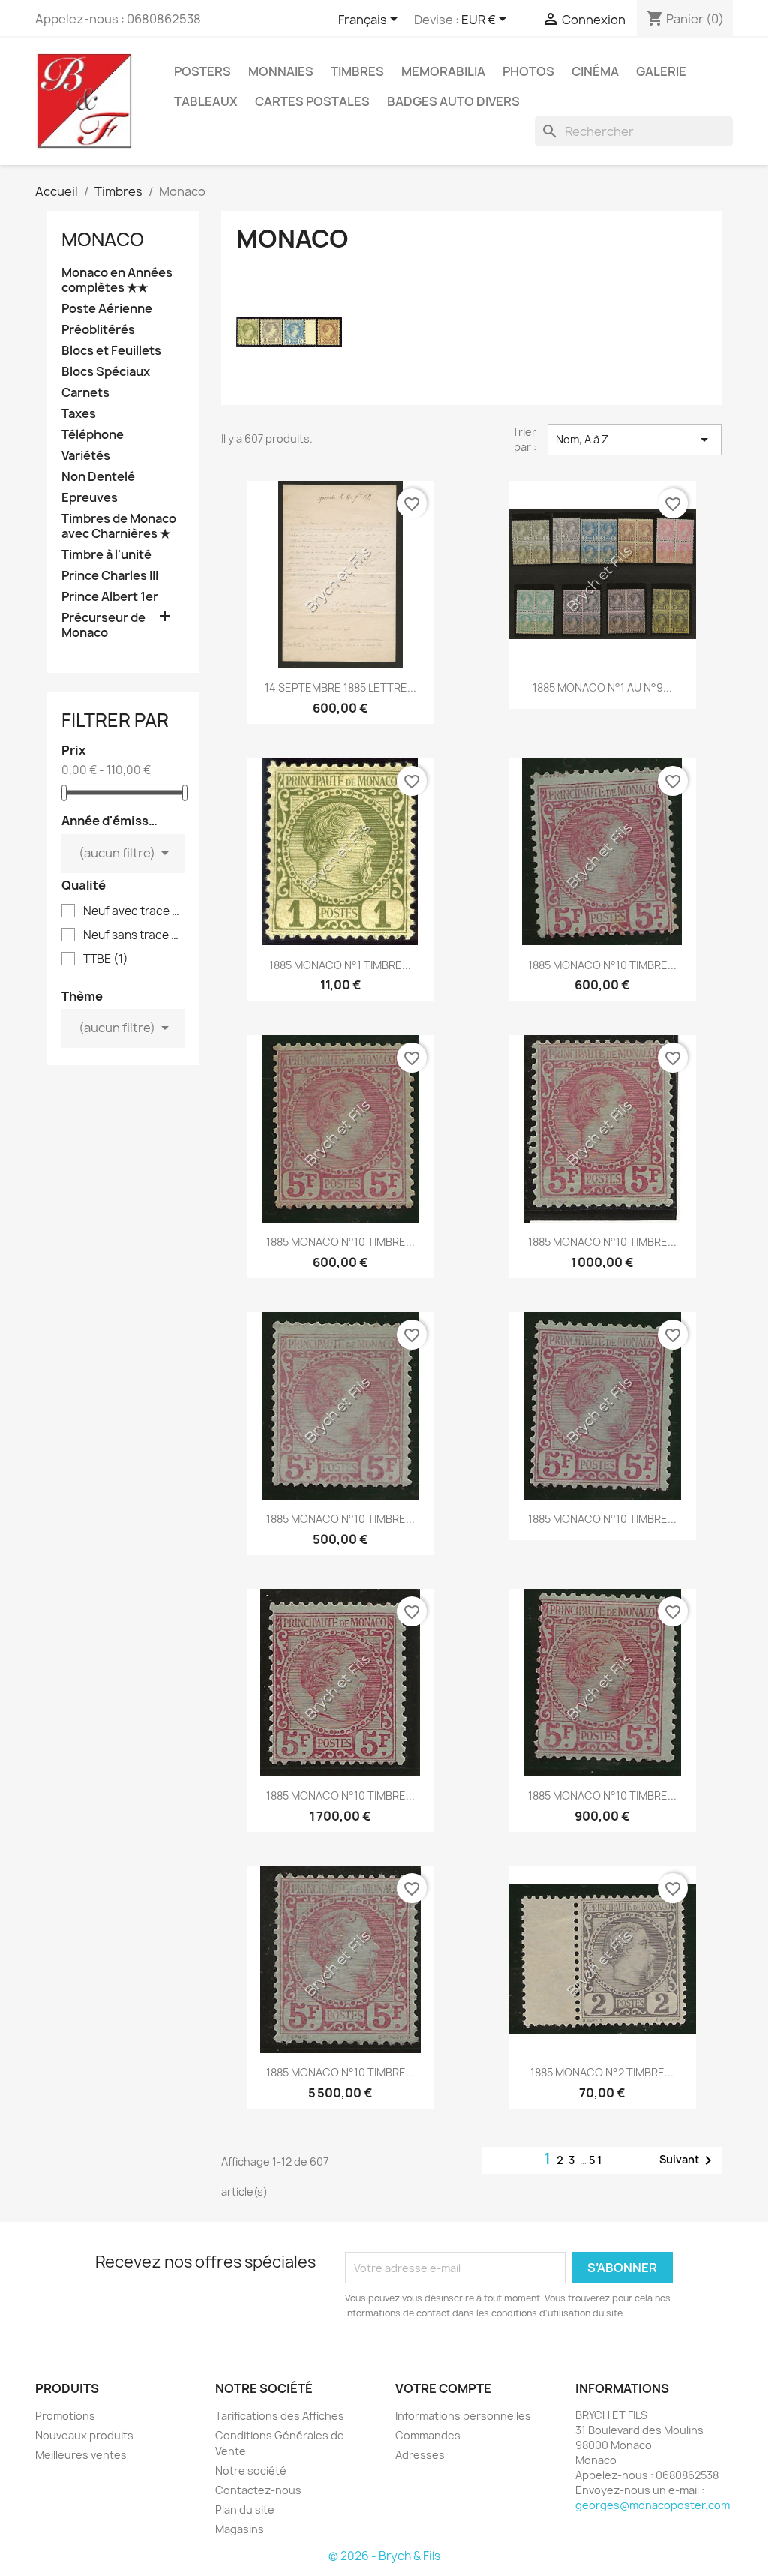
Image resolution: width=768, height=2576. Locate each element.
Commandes (428, 2435)
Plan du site (245, 2510)
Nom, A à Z (634, 440)
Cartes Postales (312, 101)
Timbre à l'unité (106, 555)
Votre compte (443, 2388)
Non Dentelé (98, 477)
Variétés (86, 456)
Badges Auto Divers (453, 101)
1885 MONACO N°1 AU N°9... (602, 688)
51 (596, 2160)
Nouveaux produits (84, 2435)
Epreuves (90, 498)
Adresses (420, 2455)
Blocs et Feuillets (111, 351)
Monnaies (281, 71)
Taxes (79, 414)
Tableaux (206, 101)
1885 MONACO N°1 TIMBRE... (340, 965)
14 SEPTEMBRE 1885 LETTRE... (340, 688)
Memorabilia (443, 71)
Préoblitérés (98, 330)
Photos (528, 71)
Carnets (85, 393)
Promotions (65, 2416)
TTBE (106, 959)
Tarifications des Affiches (280, 2416)
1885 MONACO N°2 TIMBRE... (602, 2072)
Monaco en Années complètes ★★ (117, 280)
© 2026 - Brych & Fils (384, 2556)
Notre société (251, 2471)
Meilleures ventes (81, 2455)
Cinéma (595, 71)
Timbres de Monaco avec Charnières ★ (119, 526)
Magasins (240, 2529)
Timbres (357, 71)
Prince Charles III (110, 576)
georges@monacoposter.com (652, 2505)
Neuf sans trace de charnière (133, 935)
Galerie (661, 71)
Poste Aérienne (107, 309)
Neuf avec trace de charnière (133, 911)
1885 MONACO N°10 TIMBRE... (602, 965)
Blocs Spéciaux (106, 372)
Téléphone (93, 435)
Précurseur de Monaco (103, 625)
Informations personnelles (463, 2416)
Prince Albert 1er (110, 597)
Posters (202, 71)
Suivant (688, 2160)
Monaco (103, 239)
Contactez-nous (258, 2490)
